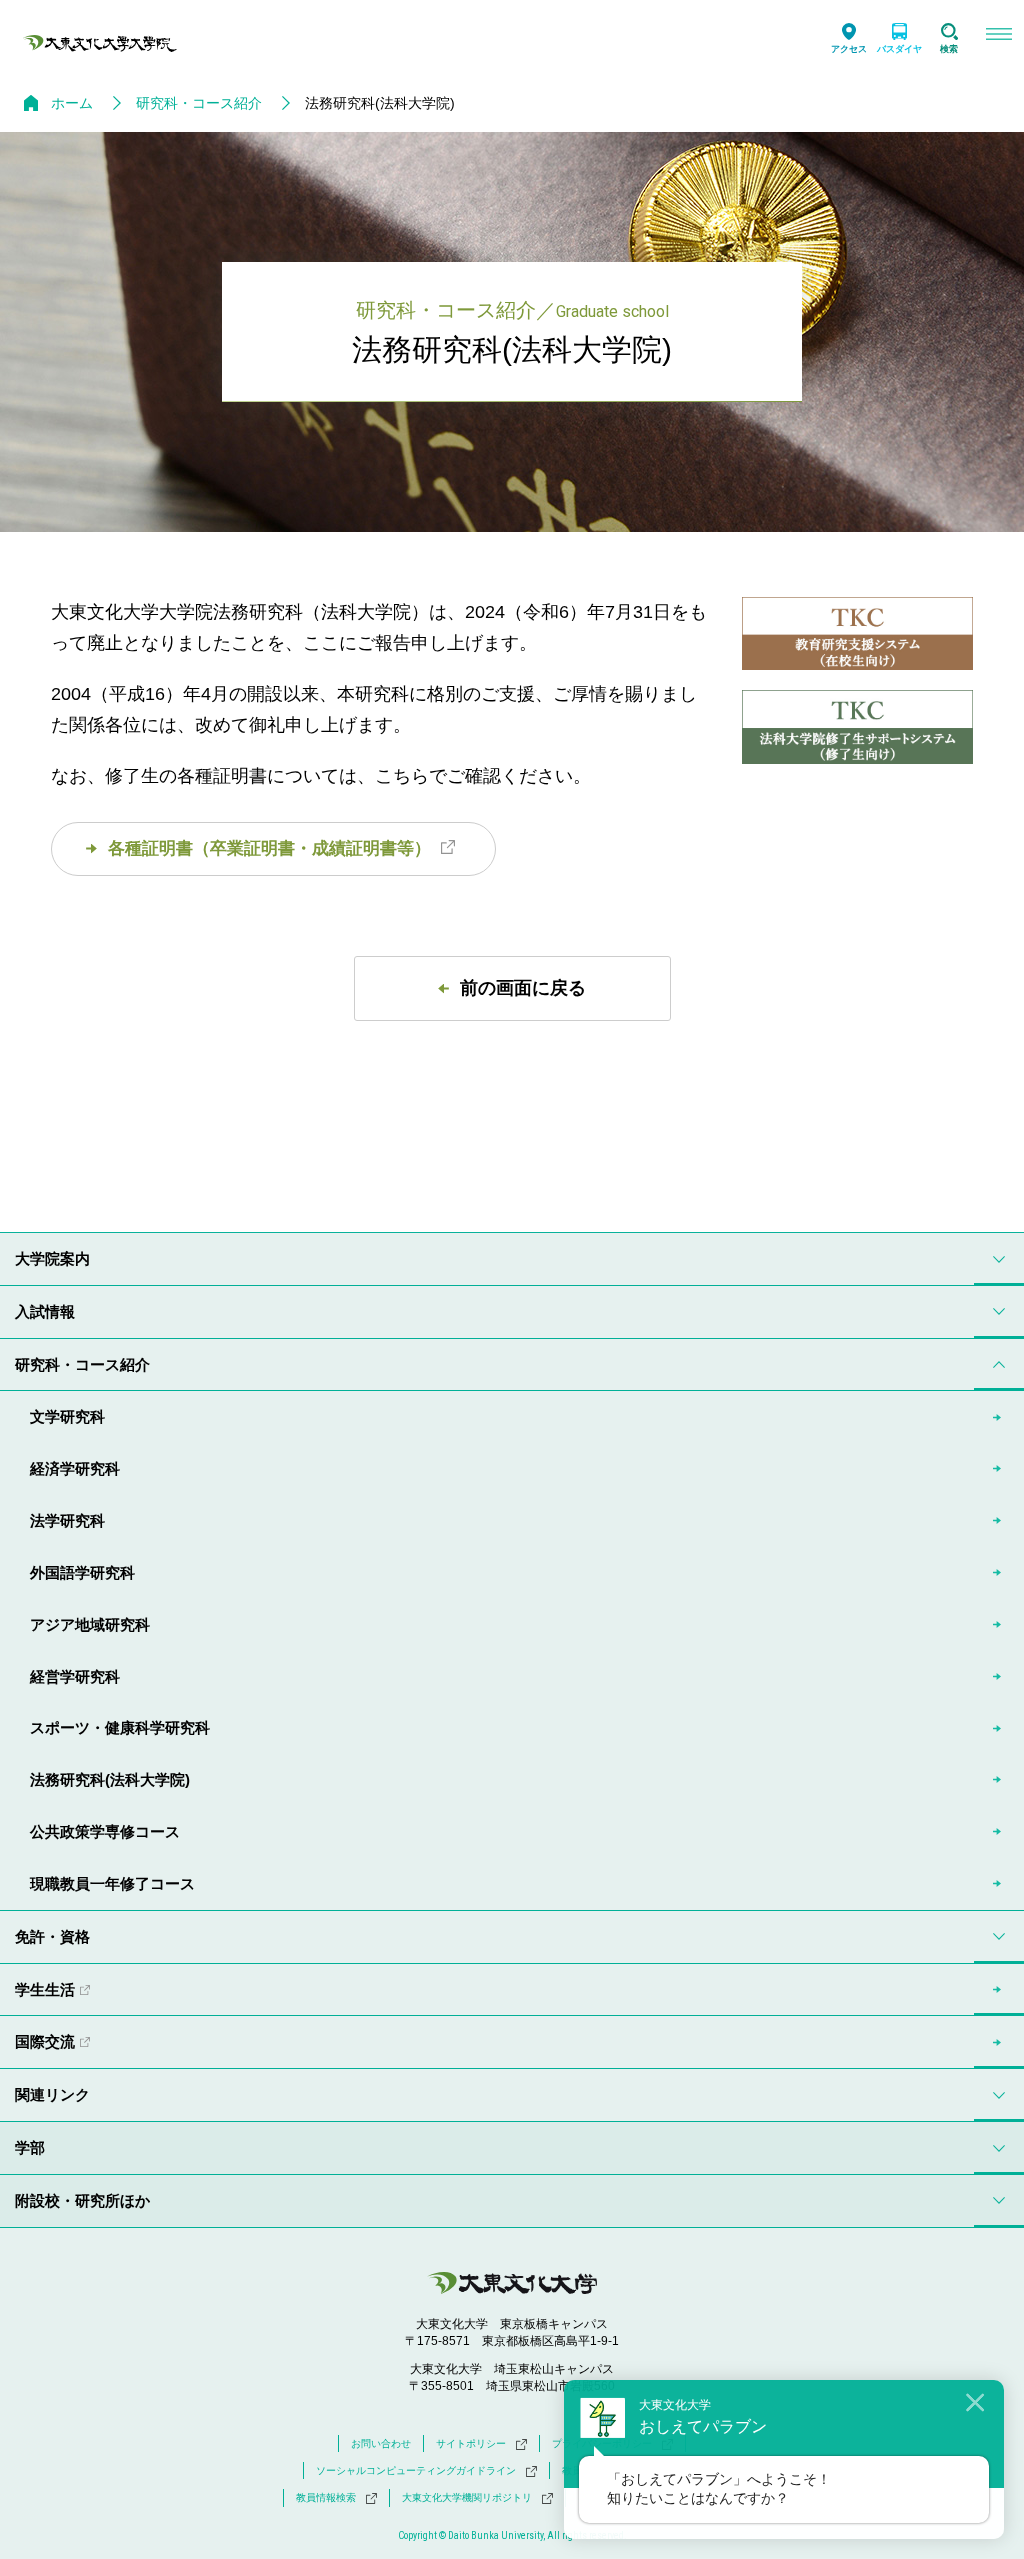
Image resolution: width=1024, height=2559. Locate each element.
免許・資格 (52, 1936)
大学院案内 (52, 1258)
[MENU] (999, 36)
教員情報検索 (326, 2497)
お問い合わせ (381, 2443)
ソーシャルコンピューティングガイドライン (416, 2470)
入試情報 (45, 1311)
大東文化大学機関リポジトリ (467, 2497)
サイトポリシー (471, 2443)
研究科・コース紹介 (199, 103)
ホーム (72, 103)
